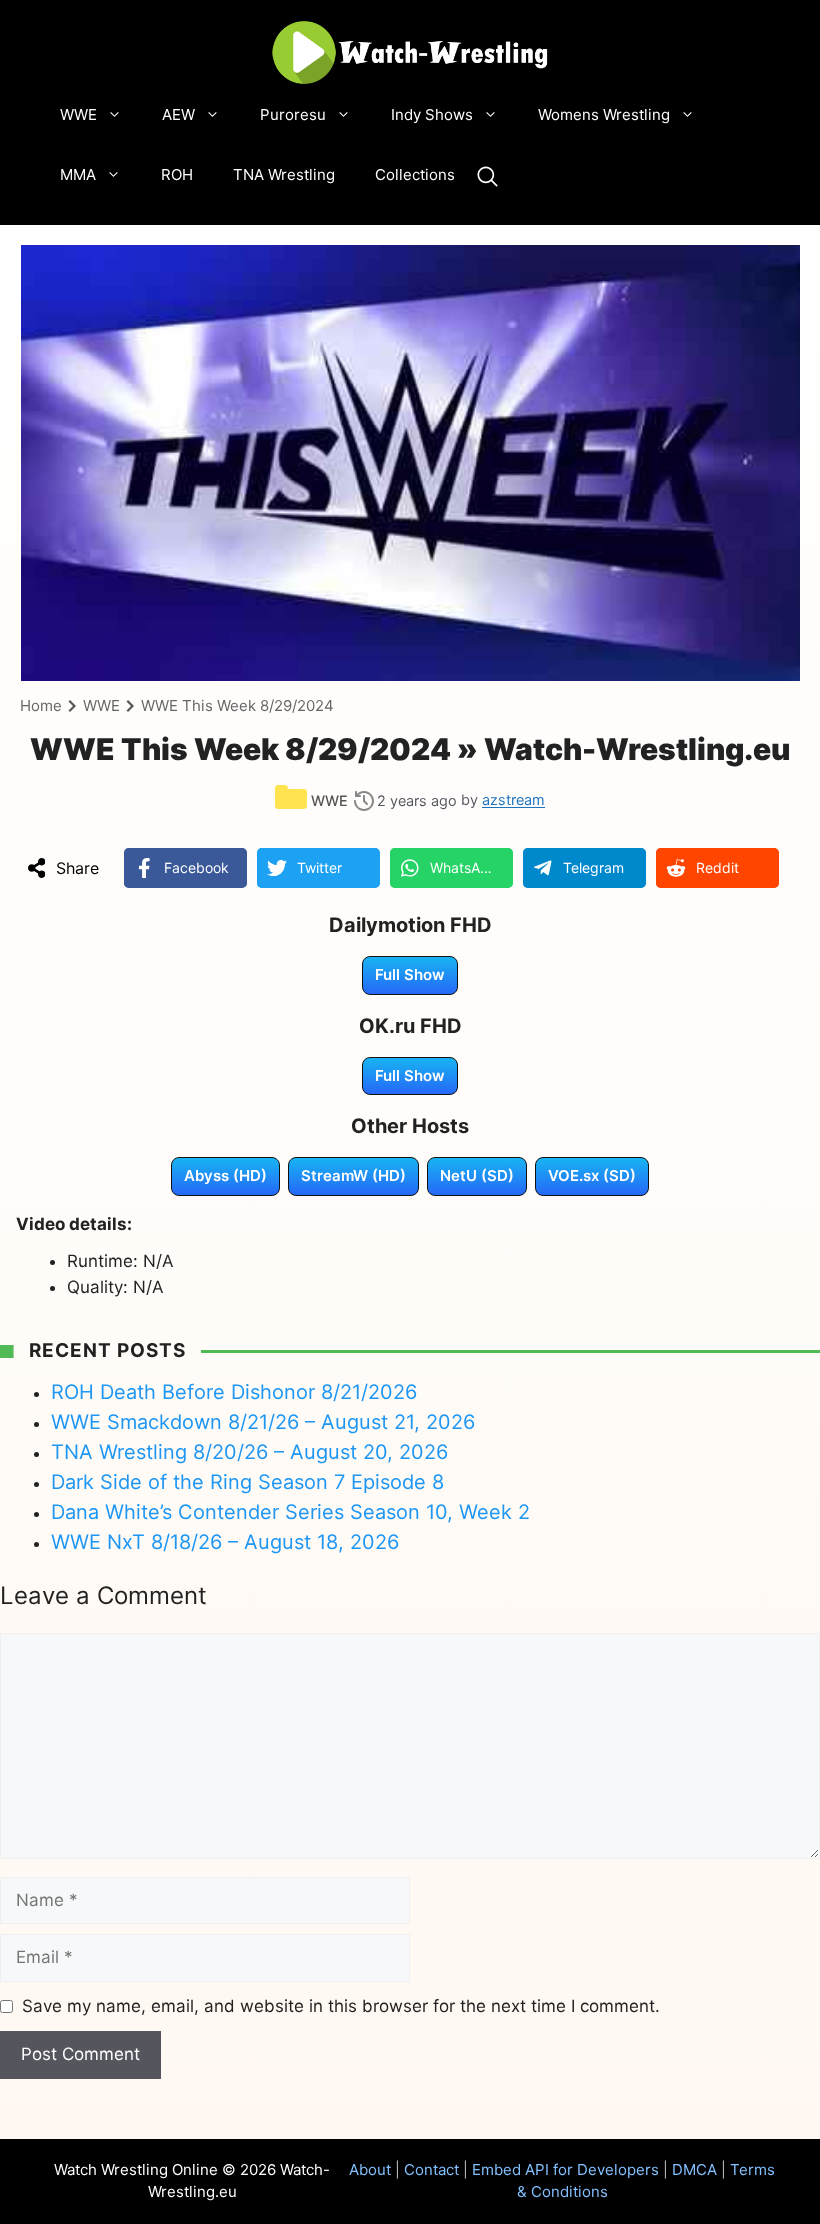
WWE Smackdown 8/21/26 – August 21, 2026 (263, 1422)
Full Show (410, 974)
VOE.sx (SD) (592, 1175)
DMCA (694, 2169)
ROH (177, 174)
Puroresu (293, 114)
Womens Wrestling (604, 114)
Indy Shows (432, 114)
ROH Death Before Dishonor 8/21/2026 (234, 1392)
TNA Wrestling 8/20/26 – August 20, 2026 (249, 1452)
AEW (178, 114)
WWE (78, 114)
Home (41, 705)
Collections (415, 174)
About (370, 2169)
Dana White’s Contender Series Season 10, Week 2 (290, 1512)
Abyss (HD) (225, 1175)
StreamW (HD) (353, 1175)
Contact (431, 2169)
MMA (78, 174)
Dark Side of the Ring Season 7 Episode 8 (247, 1482)
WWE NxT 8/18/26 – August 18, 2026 (225, 1542)
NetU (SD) (477, 1175)
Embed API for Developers (565, 2169)
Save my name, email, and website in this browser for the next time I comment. (341, 2006)
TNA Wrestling (284, 174)
